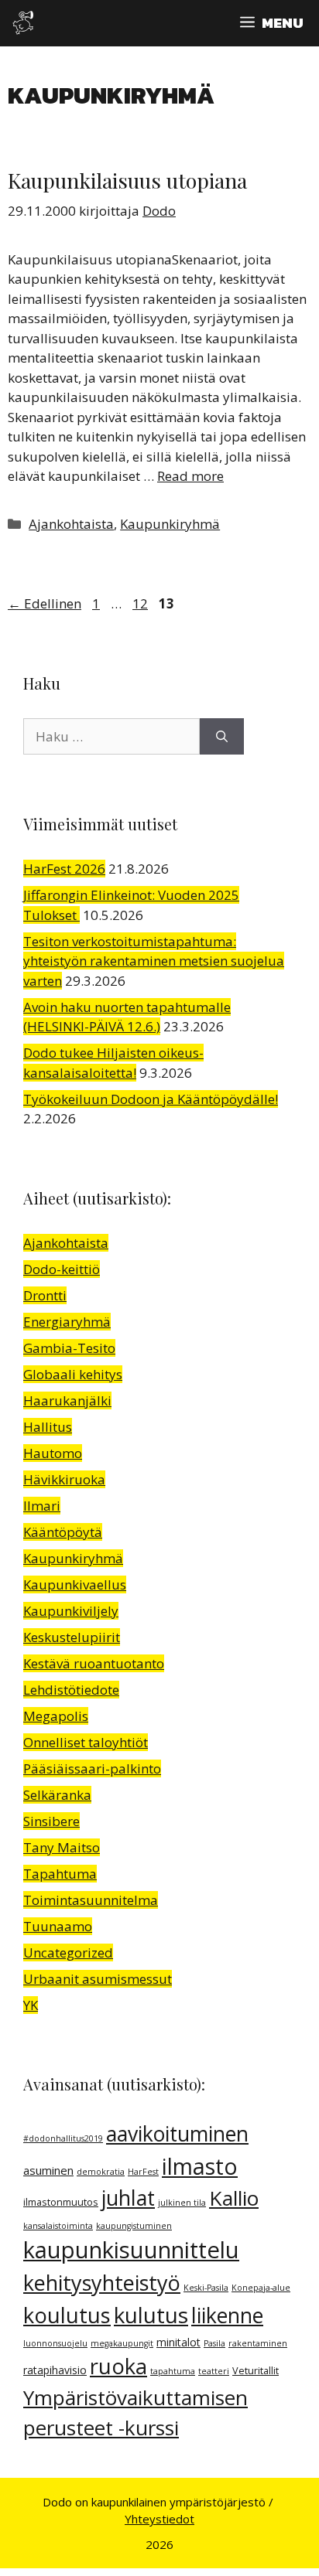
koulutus (67, 2315)
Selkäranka (57, 1795)
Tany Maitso (62, 1847)
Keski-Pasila (206, 2288)
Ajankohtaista (71, 524)
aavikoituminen (177, 2134)
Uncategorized (68, 1952)
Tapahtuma (60, 1874)
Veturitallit (256, 2371)
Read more (190, 476)
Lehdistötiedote (71, 1690)
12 (142, 603)
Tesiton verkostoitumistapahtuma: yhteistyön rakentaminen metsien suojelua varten (154, 961)
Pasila (214, 2343)
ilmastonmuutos (61, 2202)
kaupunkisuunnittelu (131, 2250)
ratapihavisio (55, 2370)
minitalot (178, 2342)
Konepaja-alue (261, 2288)
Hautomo (53, 1453)
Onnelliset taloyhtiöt (86, 1742)
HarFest (143, 2172)
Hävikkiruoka (64, 1479)
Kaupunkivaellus (75, 1584)
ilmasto (200, 2166)
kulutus (151, 2315)
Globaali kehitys (73, 1374)
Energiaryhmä (67, 1322)
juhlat (128, 2198)
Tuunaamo (58, 1926)
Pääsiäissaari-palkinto (92, 1768)
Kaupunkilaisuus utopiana (127, 180)
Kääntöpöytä (63, 1532)
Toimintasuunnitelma (91, 1900)
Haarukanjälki (67, 1400)
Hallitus (48, 1427)
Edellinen (45, 603)
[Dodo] (23, 23)
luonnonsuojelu (55, 2343)
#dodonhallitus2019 (63, 2138)
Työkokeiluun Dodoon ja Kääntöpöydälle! (151, 1099)
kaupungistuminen (134, 2226)
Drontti (45, 1295)
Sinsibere (51, 1821)
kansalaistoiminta (58, 2226)
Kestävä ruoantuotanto (94, 1663)
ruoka (118, 2366)
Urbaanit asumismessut (98, 1979)
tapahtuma (173, 2371)
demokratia (101, 2172)
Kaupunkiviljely (71, 1611)
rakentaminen (258, 2343)
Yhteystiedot (159, 2519)
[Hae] (222, 737)
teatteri (214, 2371)
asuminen (48, 2170)
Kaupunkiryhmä (170, 524)
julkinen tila (182, 2203)
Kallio (234, 2198)
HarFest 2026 (64, 869)
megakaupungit (122, 2343)
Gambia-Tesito (69, 1348)
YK (31, 2005)
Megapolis (56, 1716)
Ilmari (42, 1506)
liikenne (227, 2315)
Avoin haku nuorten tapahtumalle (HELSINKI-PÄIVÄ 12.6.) (127, 1017)
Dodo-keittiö (62, 1269)
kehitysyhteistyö (102, 2283)
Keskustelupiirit (72, 1637)
